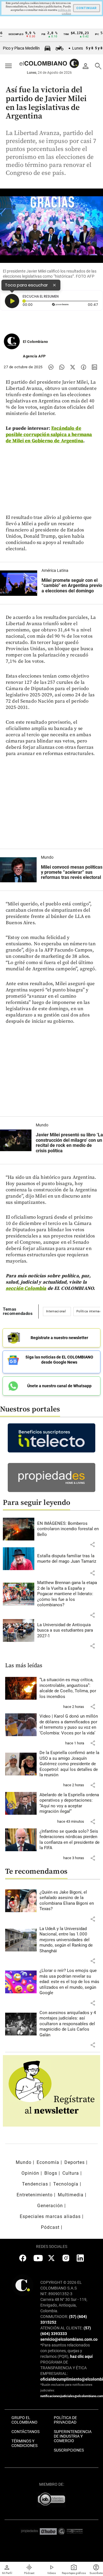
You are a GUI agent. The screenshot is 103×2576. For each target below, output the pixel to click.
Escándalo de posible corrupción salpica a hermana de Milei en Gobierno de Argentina (49, 435)
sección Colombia (26, 1288)
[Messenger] (51, 367)
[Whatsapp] (62, 367)
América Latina (55, 570)
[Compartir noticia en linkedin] (94, 367)
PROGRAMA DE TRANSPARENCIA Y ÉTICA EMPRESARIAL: (64, 2368)
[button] (92, 1544)
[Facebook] (84, 367)
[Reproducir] (12, 301)
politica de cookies (64, 12)
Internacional (56, 1311)
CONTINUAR (87, 8)
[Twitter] (73, 367)
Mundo (47, 857)
